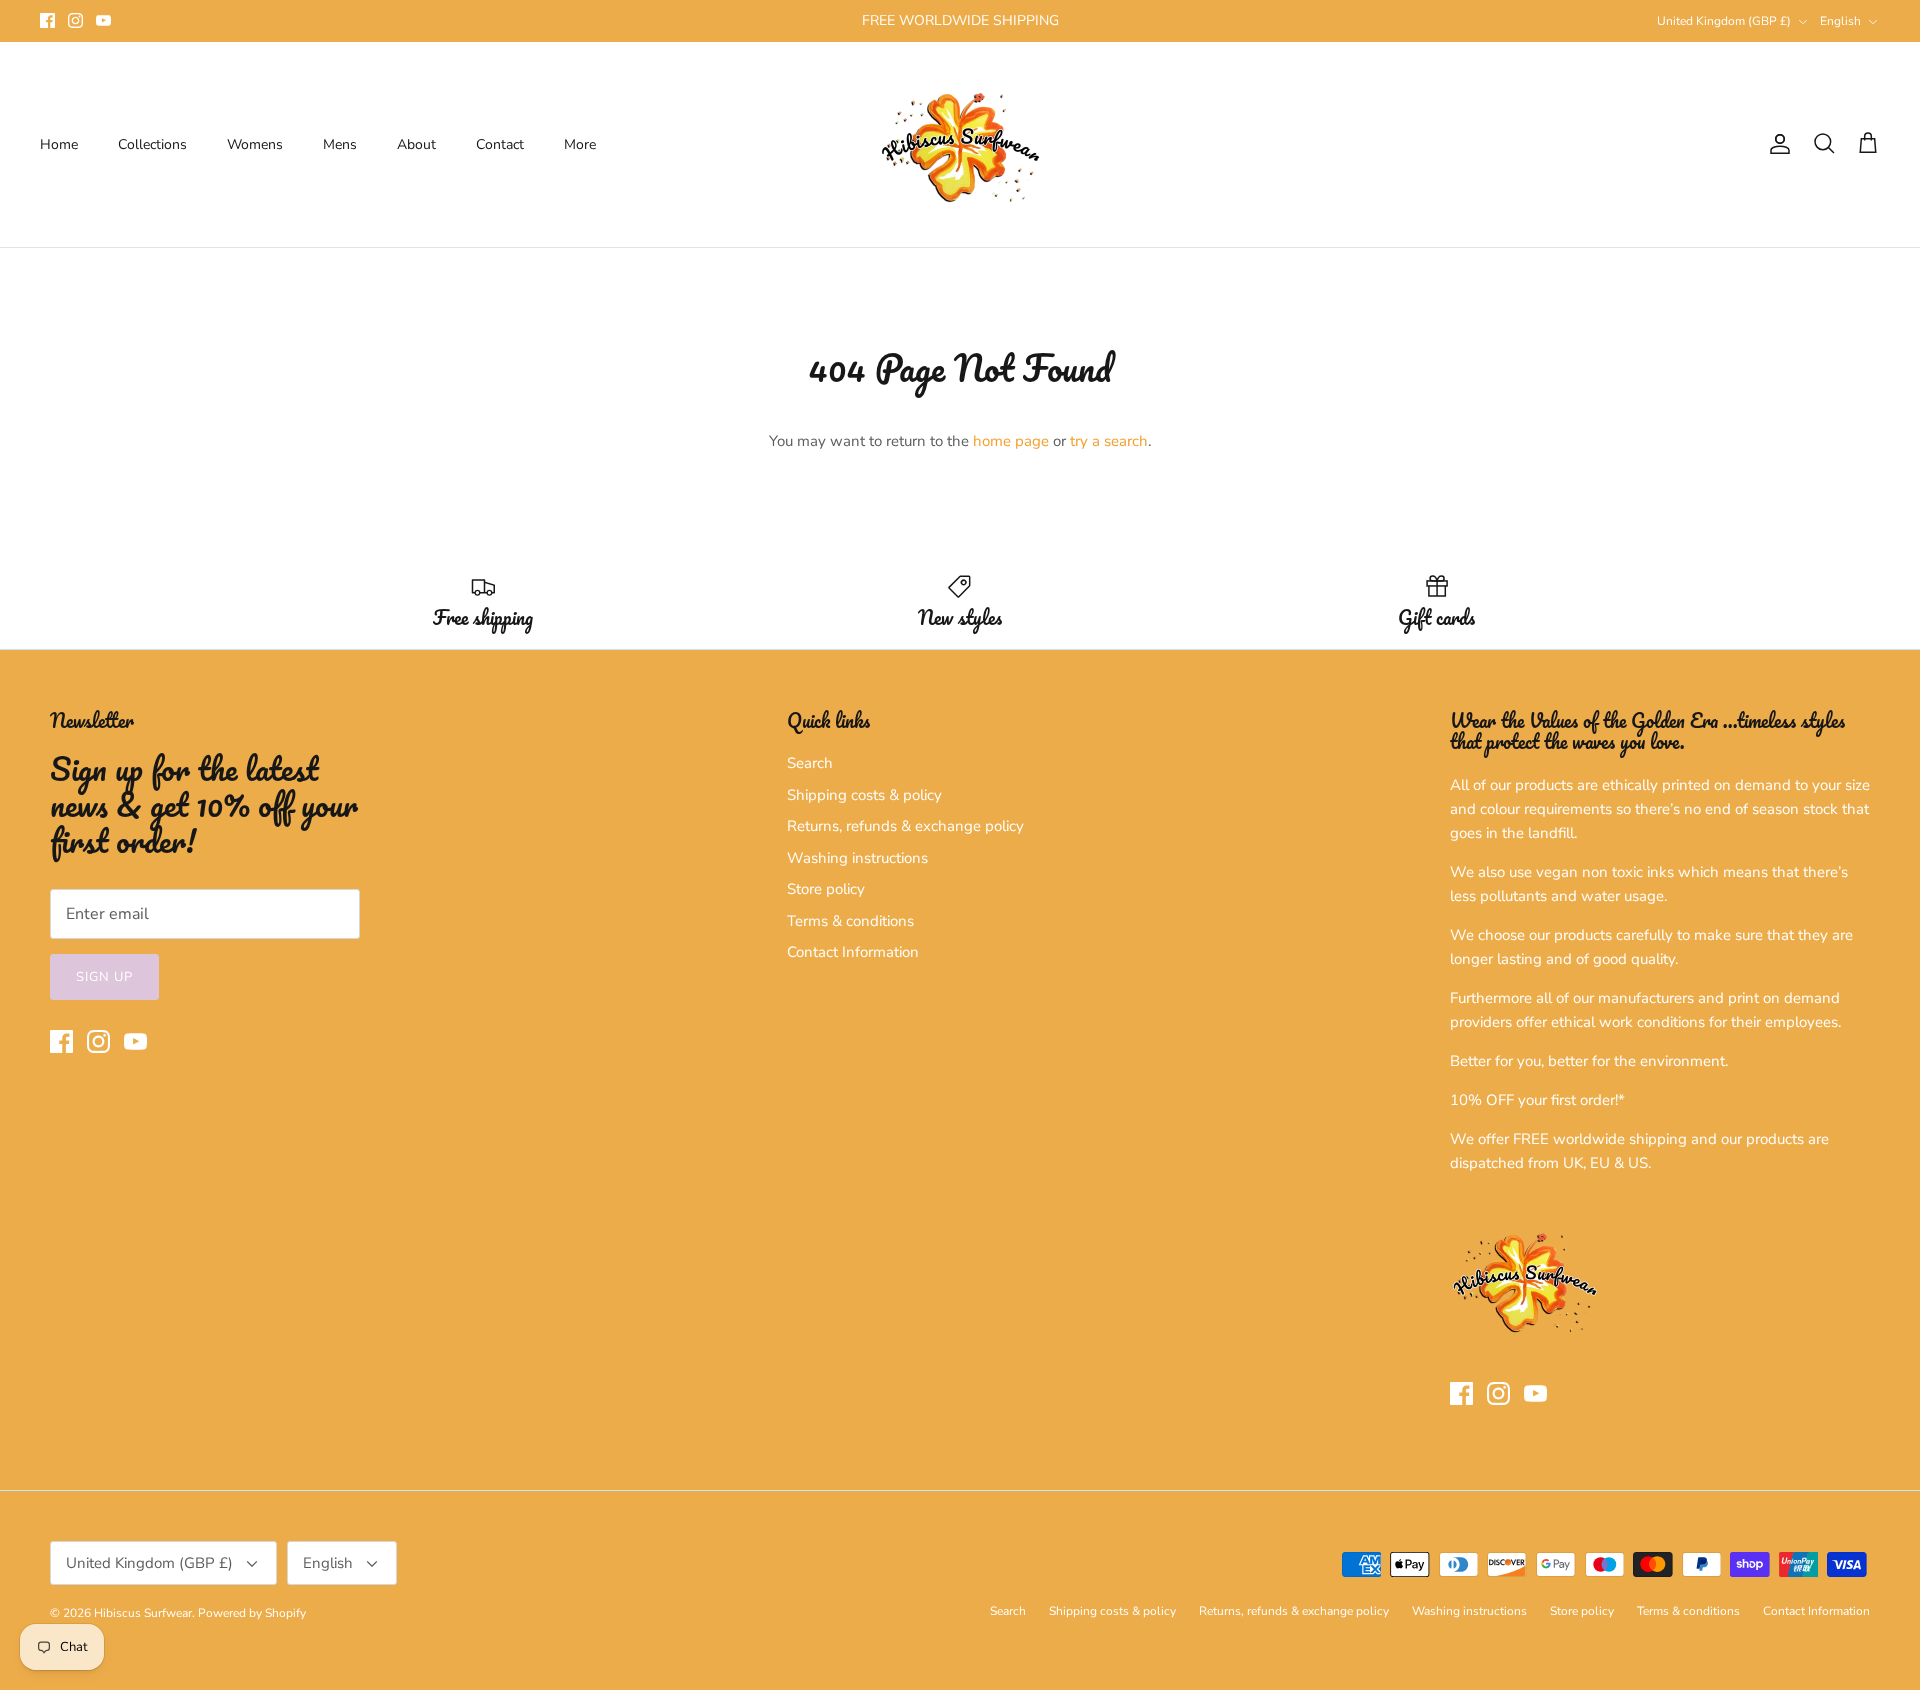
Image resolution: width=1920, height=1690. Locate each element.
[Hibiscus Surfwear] (960, 144)
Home (59, 144)
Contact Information (853, 952)
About (416, 144)
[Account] (1776, 144)
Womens (255, 144)
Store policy (826, 889)
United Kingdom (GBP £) (1724, 21)
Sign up (104, 977)
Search (810, 763)
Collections (152, 144)
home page (1011, 441)
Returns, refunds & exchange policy (905, 826)
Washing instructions (857, 858)
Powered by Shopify (252, 1613)
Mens (340, 144)
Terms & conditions (850, 921)
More (580, 144)
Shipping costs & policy (864, 795)
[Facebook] (47, 20)
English (1840, 21)
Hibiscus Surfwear (143, 1613)
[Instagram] (75, 20)
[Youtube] (103, 20)
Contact (500, 144)
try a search (1109, 441)
